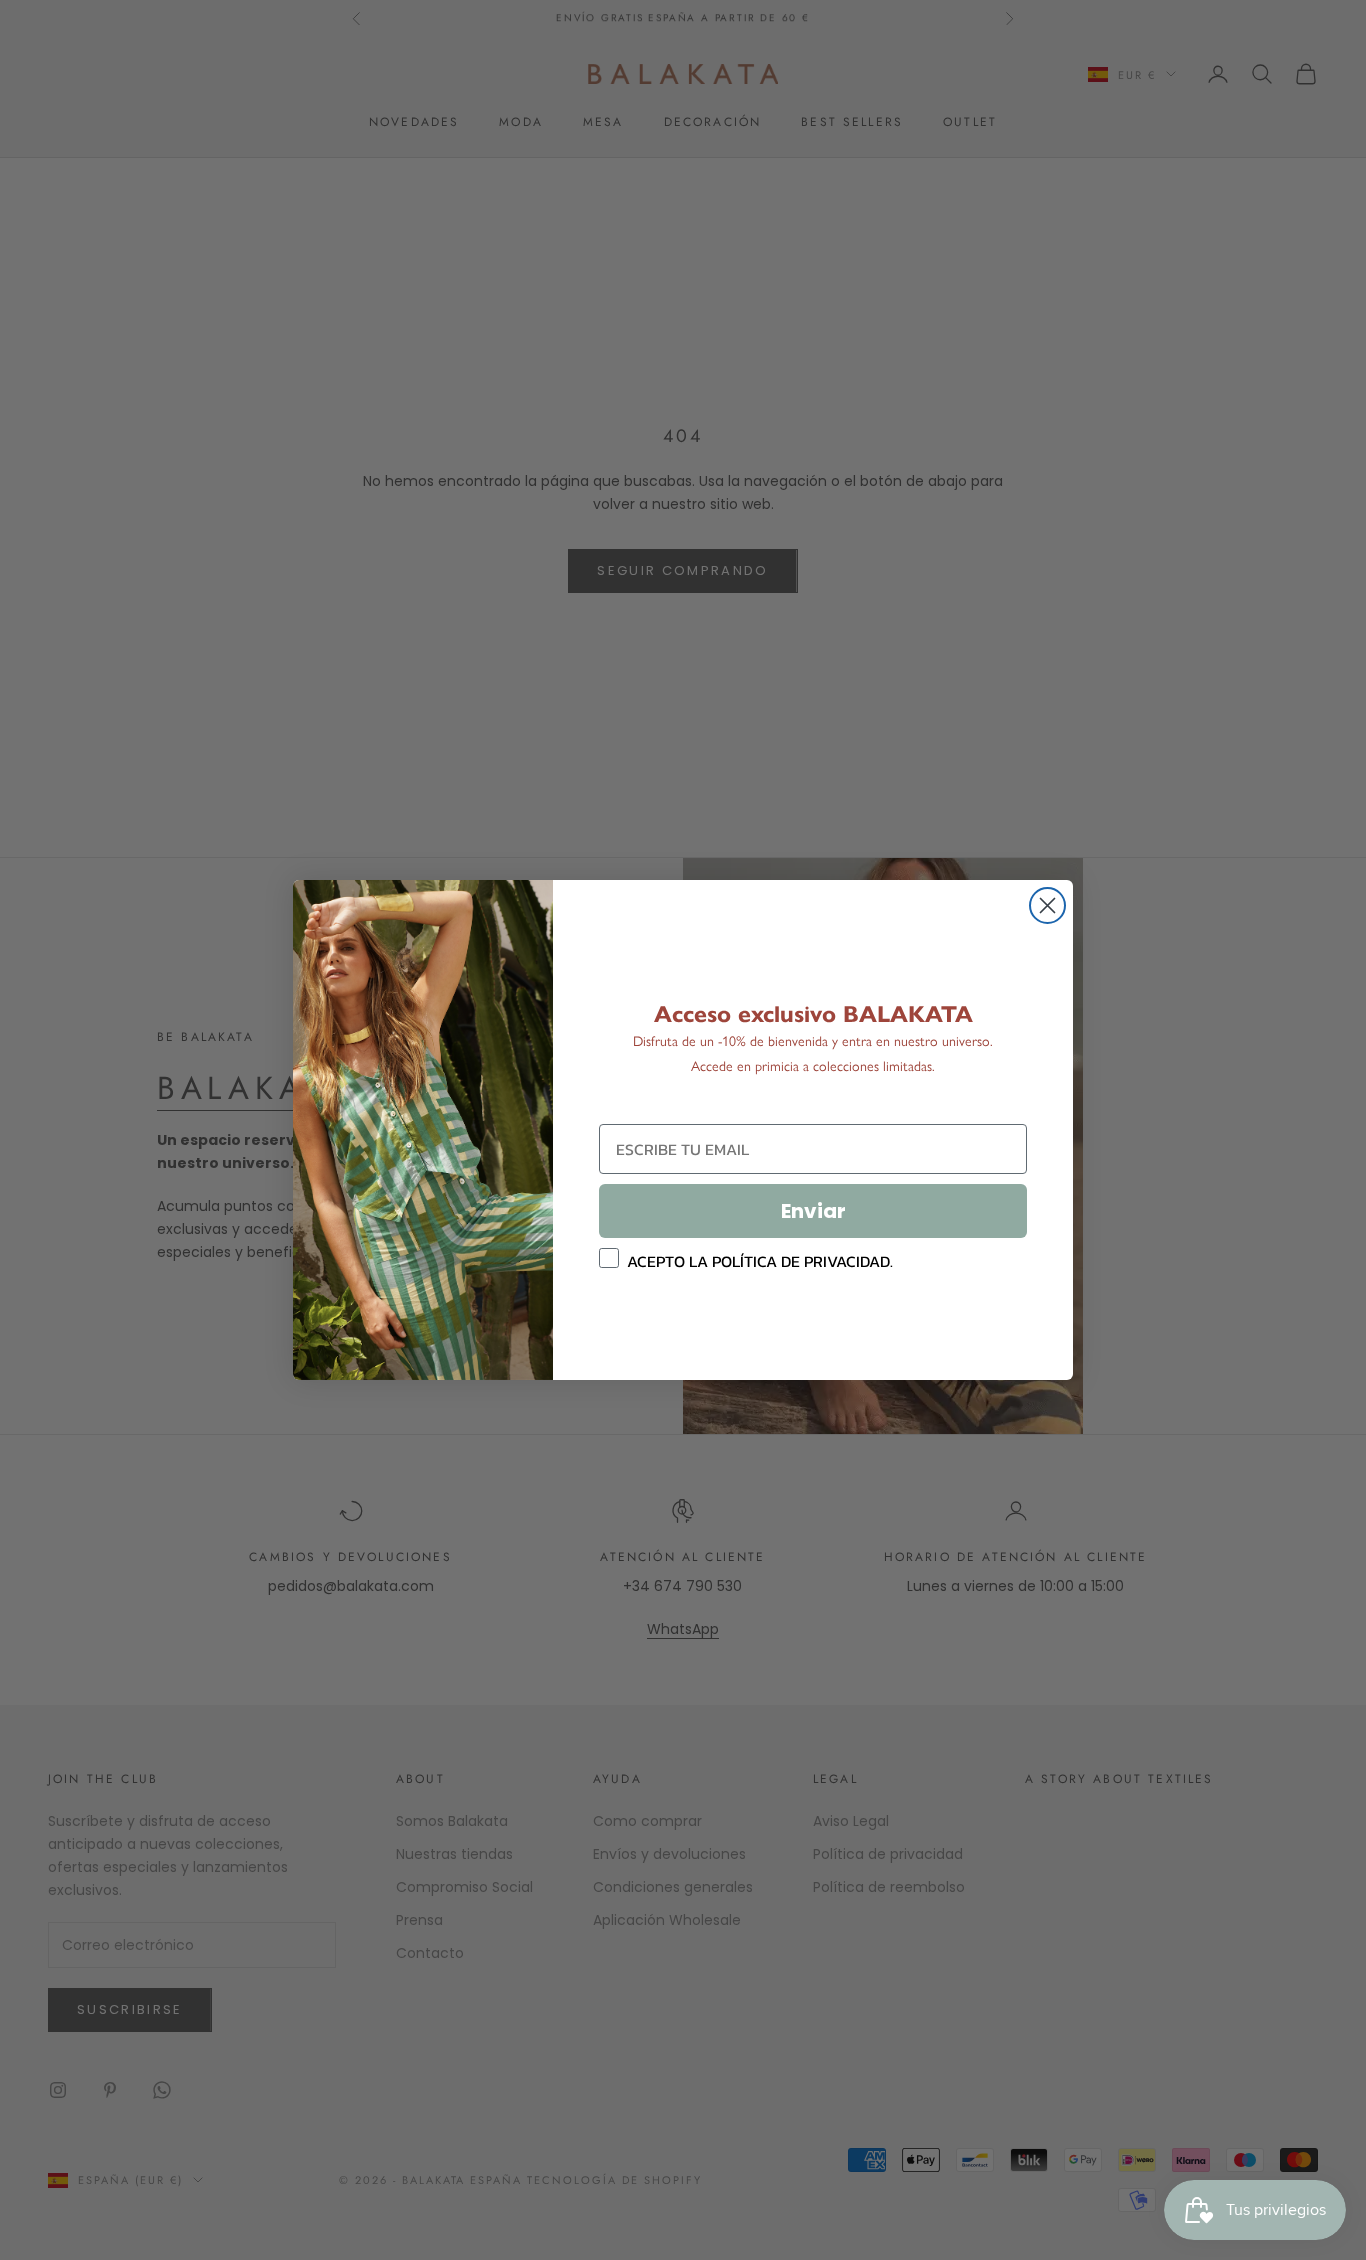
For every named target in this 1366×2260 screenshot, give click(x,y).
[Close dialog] (1047, 905)
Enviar (813, 1211)
